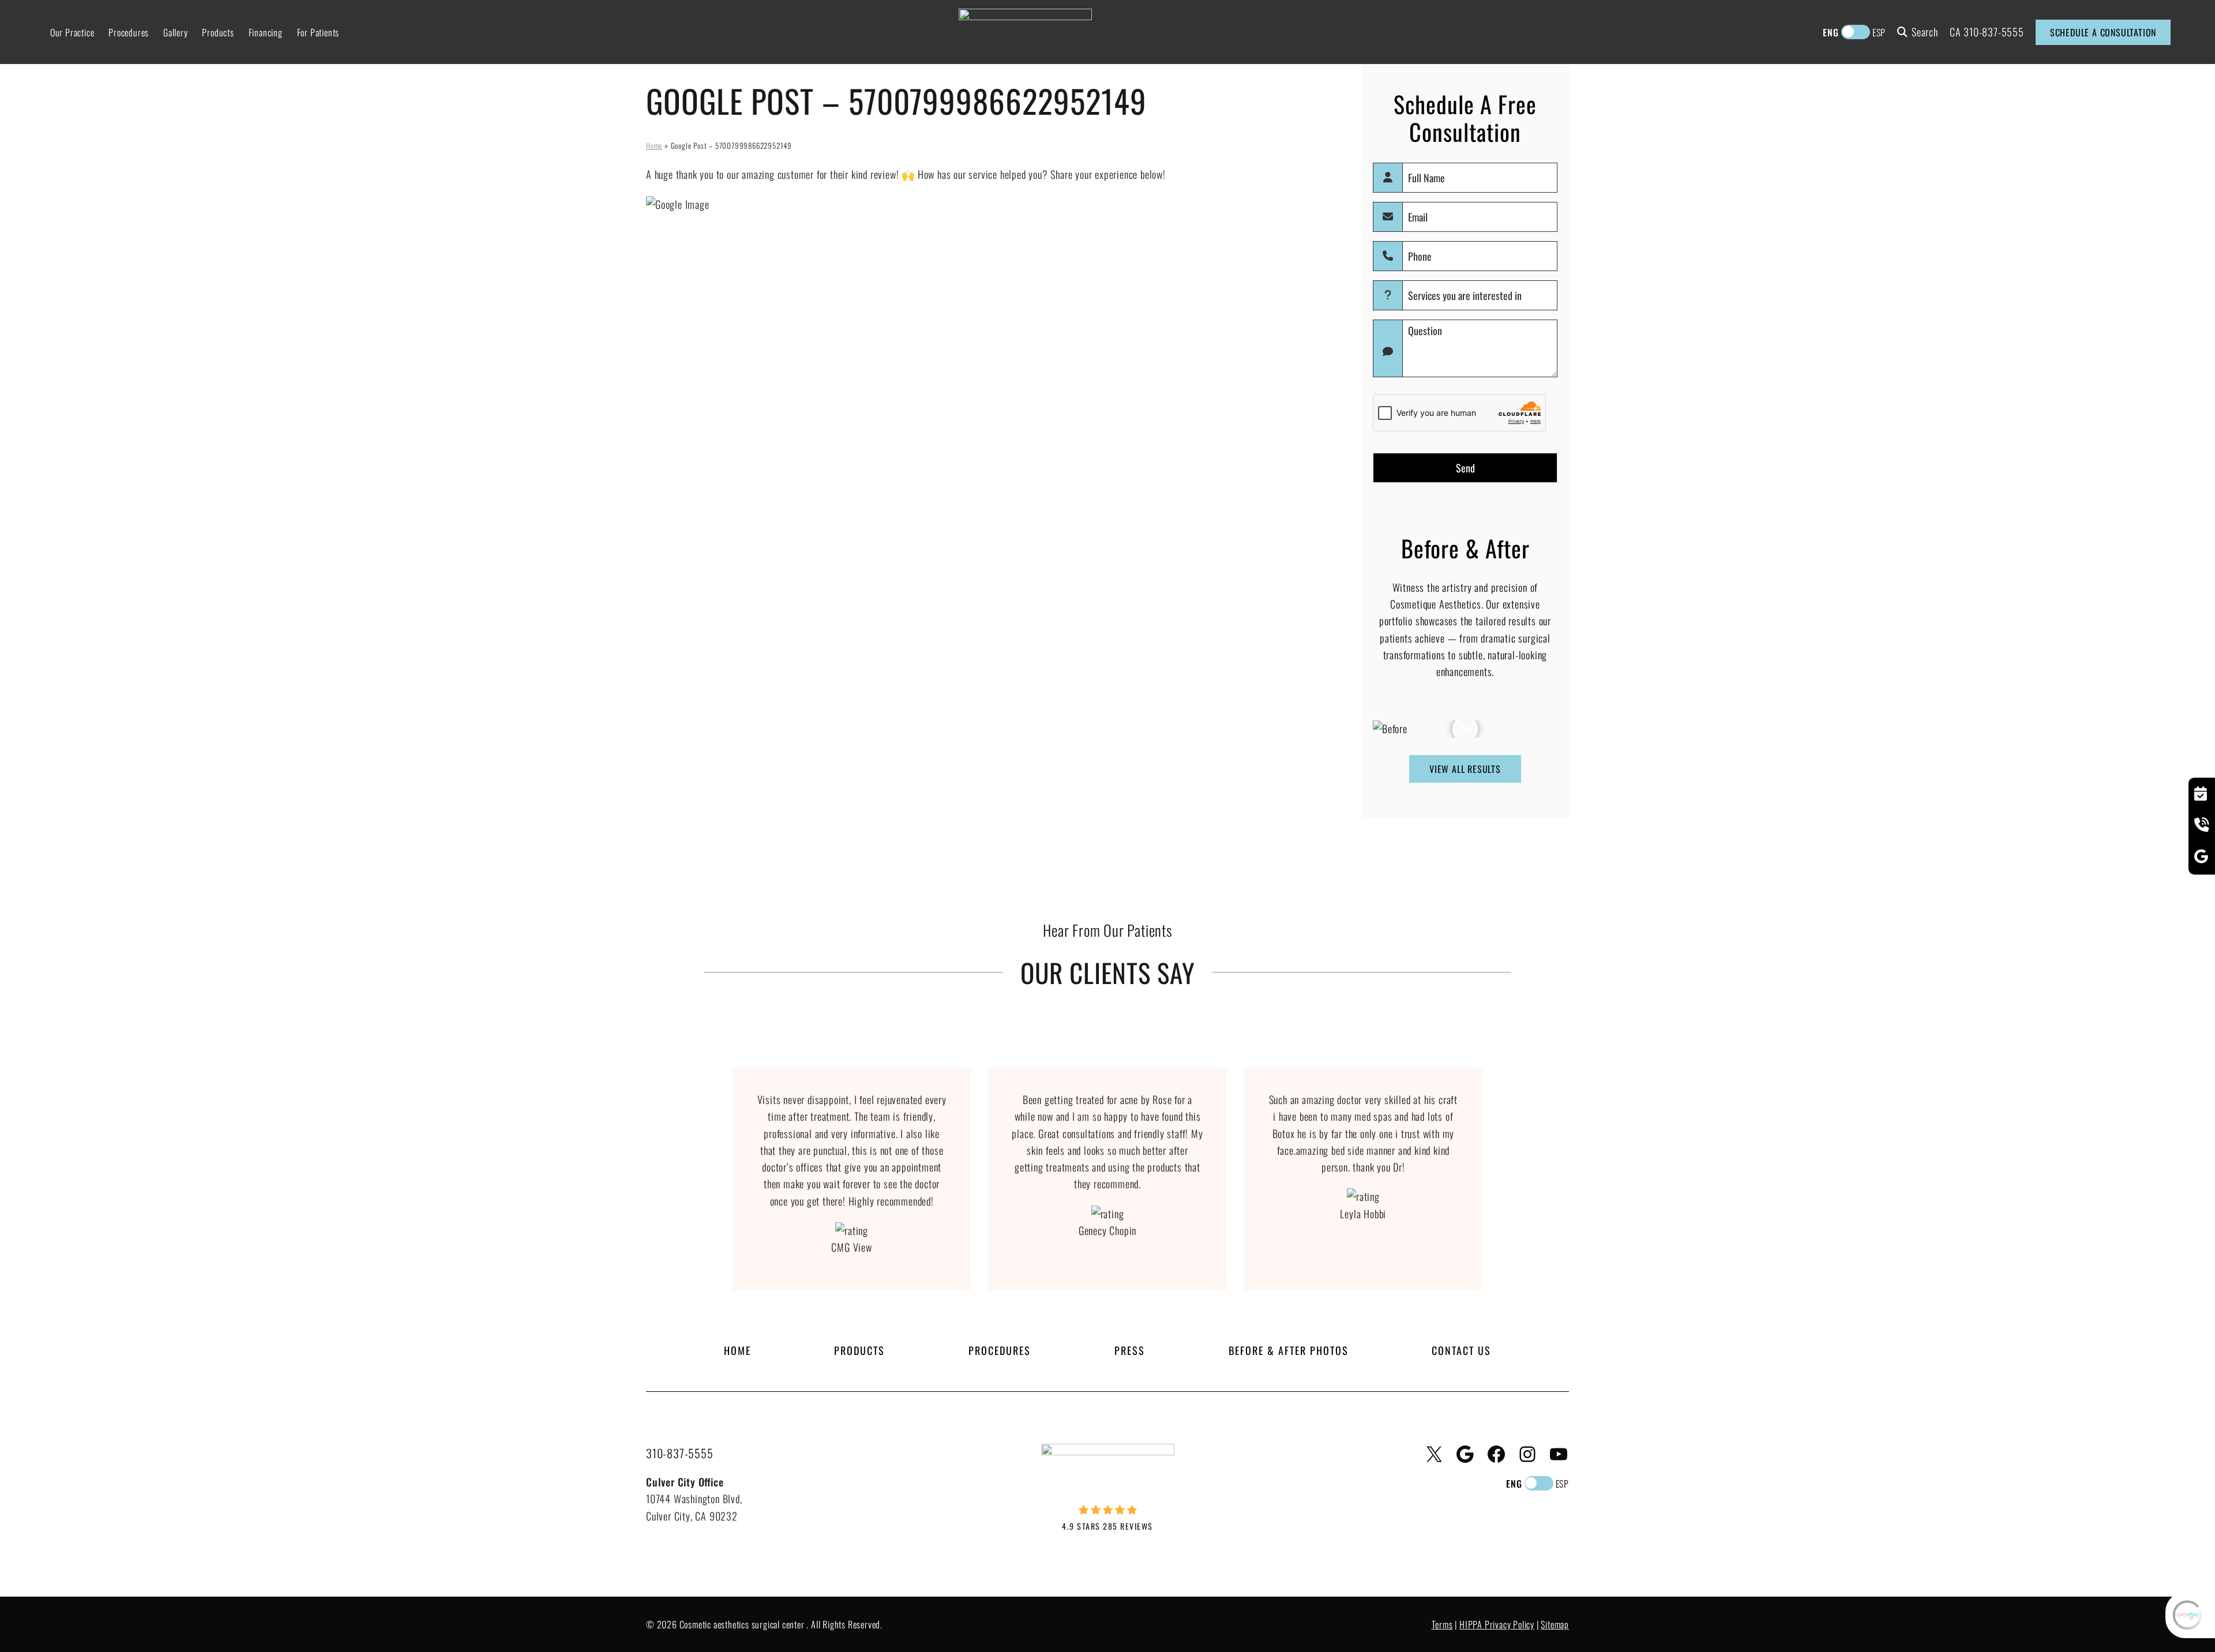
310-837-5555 (1994, 32)
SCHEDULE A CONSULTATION (2103, 32)
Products (859, 1350)
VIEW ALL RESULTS (1465, 769)
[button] (1498, 1180)
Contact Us (1461, 1350)
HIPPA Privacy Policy (1497, 1624)
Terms (1442, 1624)
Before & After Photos (1289, 1350)
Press (1130, 1350)
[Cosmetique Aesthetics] (1025, 31)
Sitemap (1555, 1624)
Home (654, 145)
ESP (1879, 32)
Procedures (1000, 1350)
